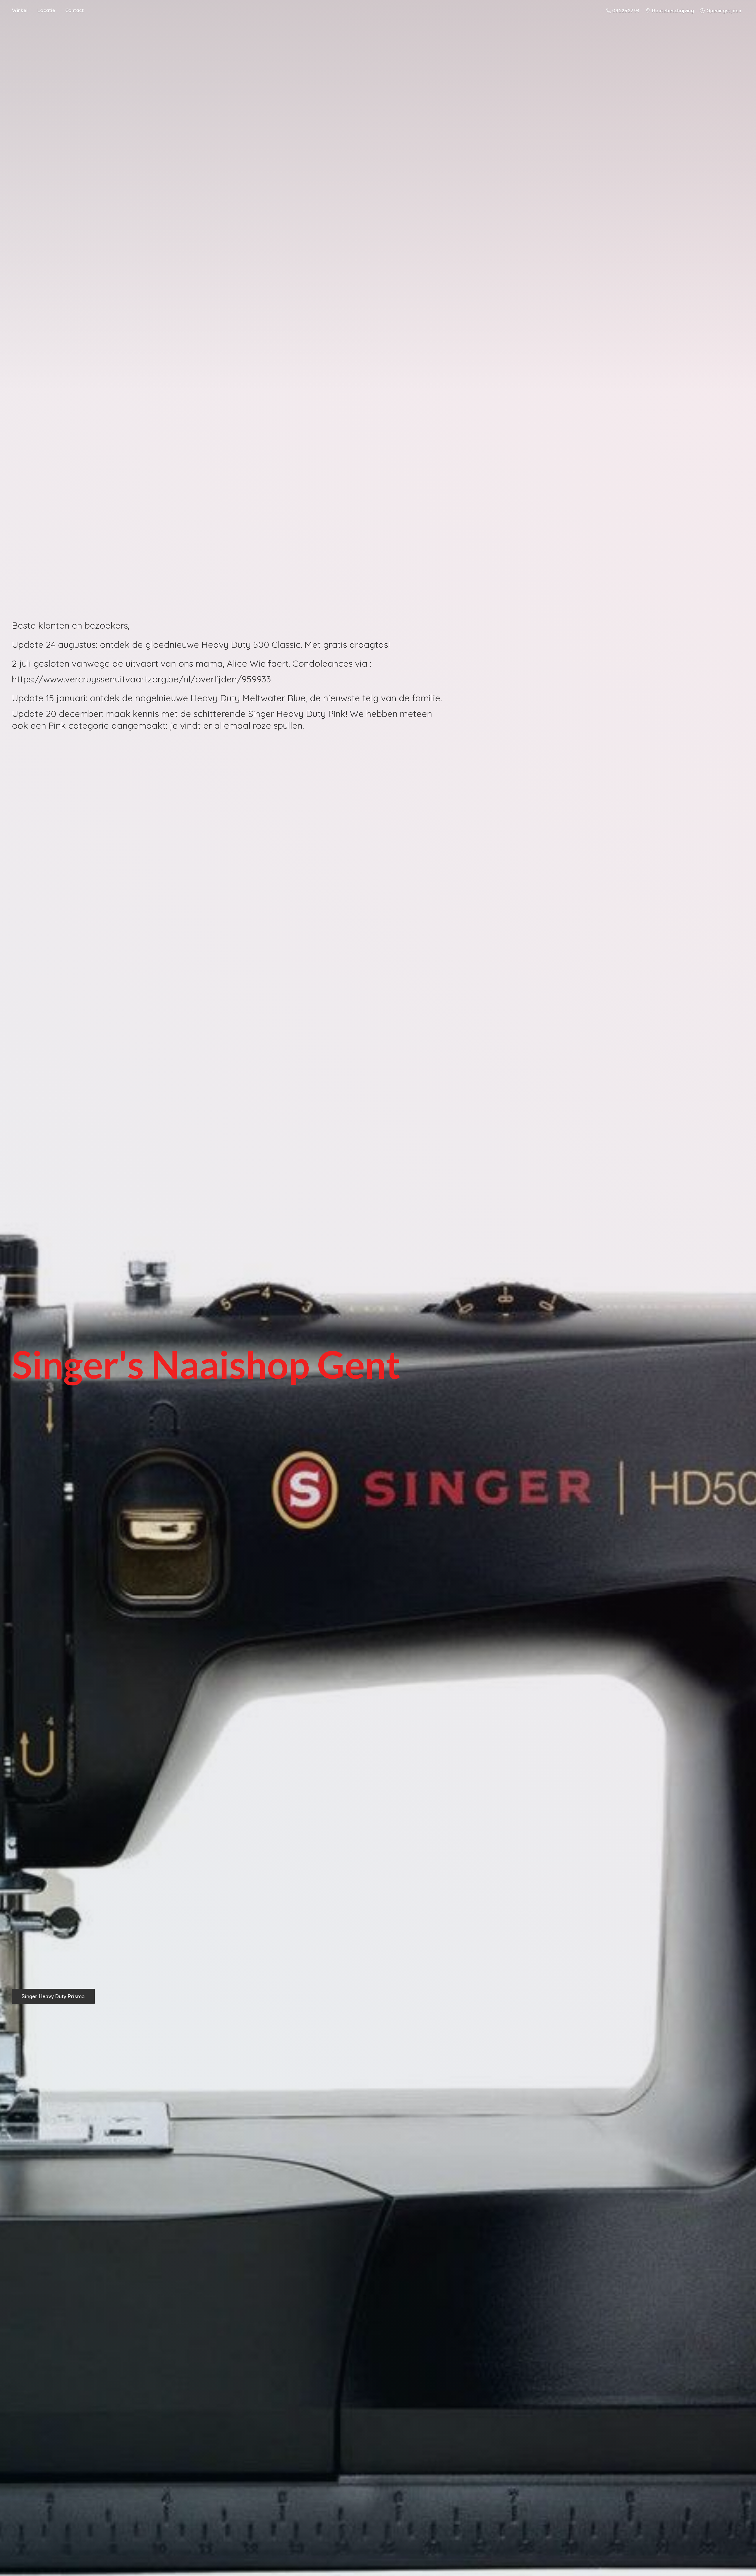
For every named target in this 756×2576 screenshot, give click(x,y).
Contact (75, 10)
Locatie (46, 10)
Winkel (20, 10)
